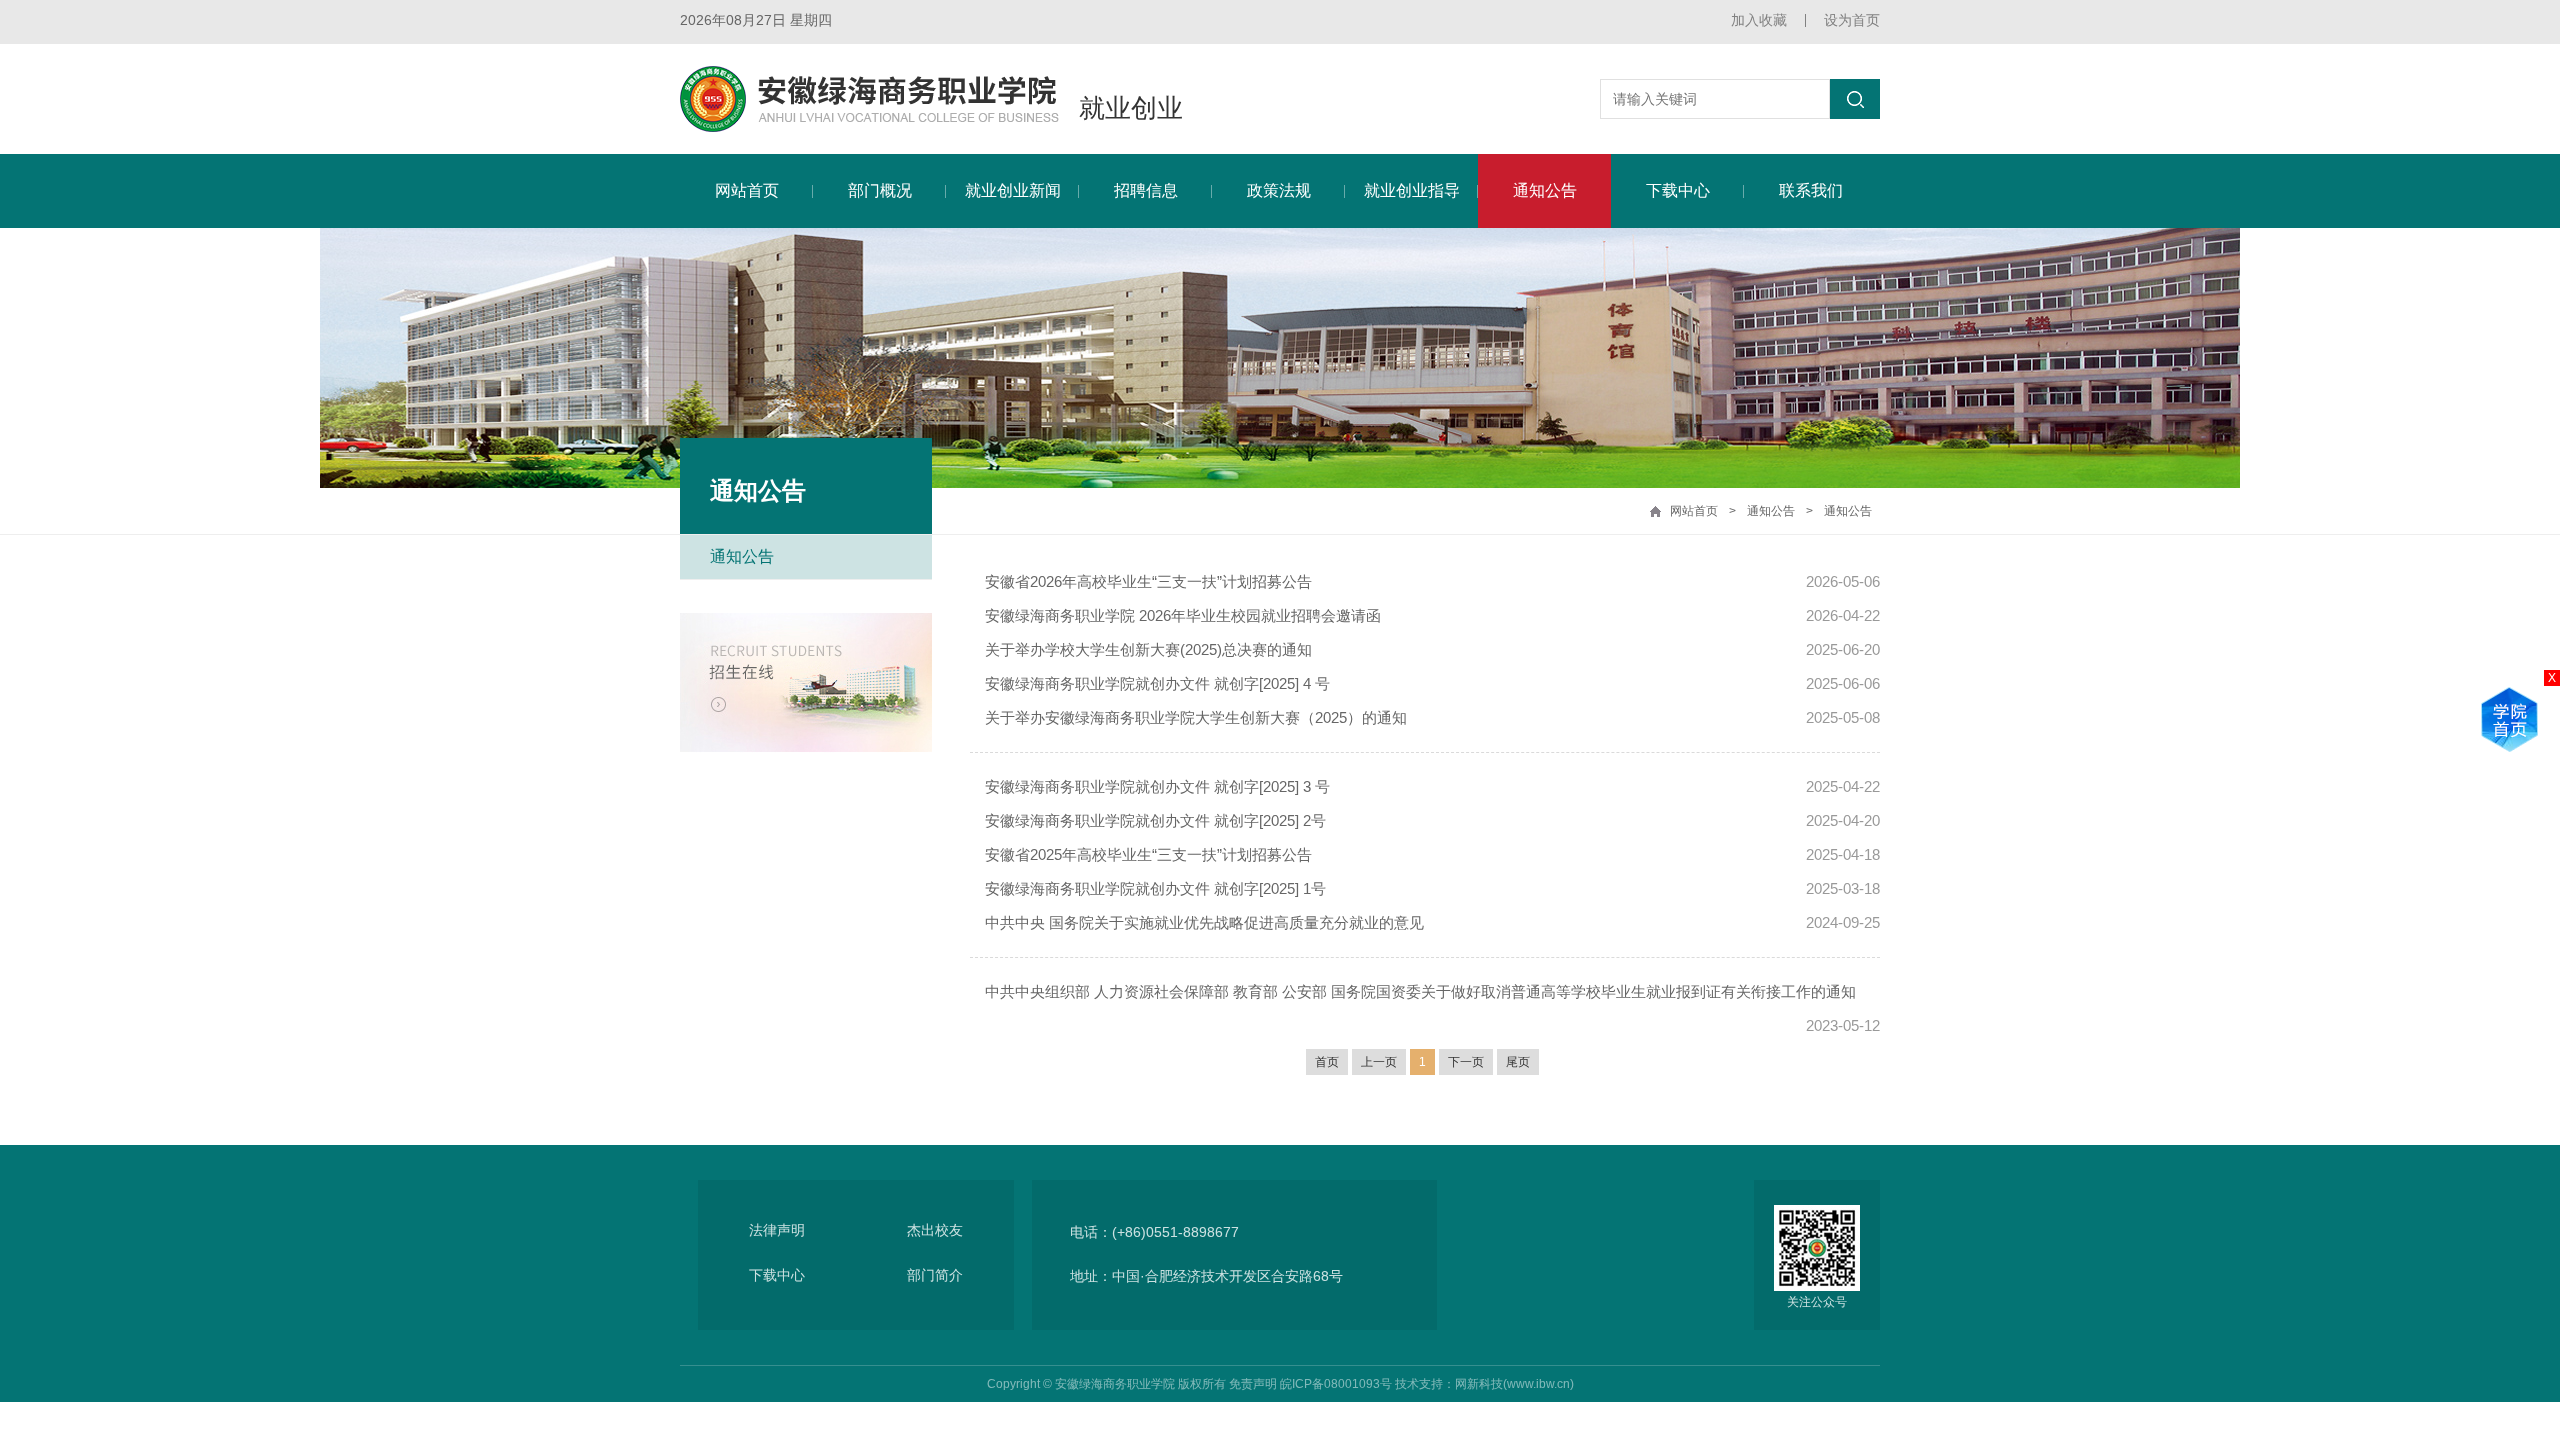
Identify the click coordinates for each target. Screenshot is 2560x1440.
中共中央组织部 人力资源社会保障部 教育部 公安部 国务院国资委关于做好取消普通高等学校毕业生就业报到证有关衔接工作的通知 (1420, 991)
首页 (1327, 1062)
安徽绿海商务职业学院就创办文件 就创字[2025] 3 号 (1157, 786)
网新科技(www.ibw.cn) (1514, 1384)
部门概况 (880, 190)
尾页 (1518, 1062)
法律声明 (777, 1230)
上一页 (1379, 1062)
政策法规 (1279, 190)
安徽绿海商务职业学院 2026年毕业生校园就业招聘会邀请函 (1183, 615)
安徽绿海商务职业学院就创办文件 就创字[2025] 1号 (1155, 888)
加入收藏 (1759, 20)
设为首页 (1852, 20)
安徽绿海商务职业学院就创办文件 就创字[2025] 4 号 (1157, 683)
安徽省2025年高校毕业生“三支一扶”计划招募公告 (1148, 854)
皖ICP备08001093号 (1336, 1384)
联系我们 (1811, 190)
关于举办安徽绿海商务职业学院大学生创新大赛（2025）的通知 (1196, 717)
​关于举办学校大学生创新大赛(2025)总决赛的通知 (1148, 649)
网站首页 (747, 190)
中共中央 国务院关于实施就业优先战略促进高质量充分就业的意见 (1204, 922)
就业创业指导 (1412, 190)
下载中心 (1678, 190)
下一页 (1466, 1062)
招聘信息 (1146, 190)
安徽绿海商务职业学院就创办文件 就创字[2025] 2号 (1155, 820)
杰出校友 (935, 1230)
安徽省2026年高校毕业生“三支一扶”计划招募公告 (1148, 581)
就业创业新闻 (1013, 190)
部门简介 (935, 1275)
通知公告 (1545, 190)
